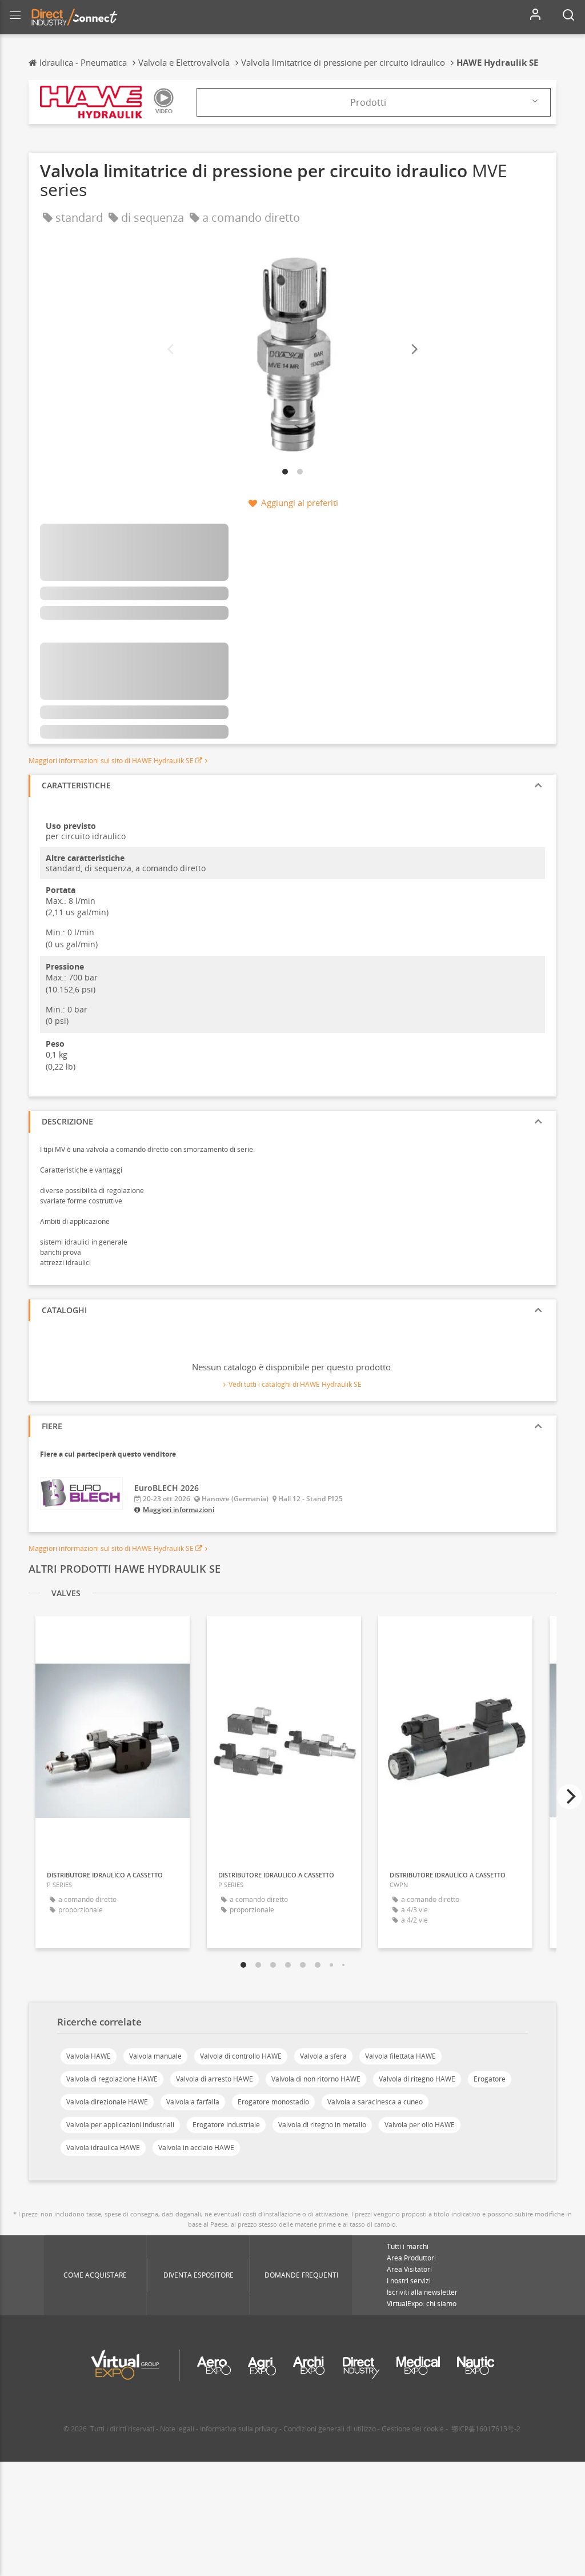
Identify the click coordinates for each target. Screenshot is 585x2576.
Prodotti (368, 102)
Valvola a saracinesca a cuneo (375, 2102)
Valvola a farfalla (193, 2102)
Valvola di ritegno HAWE (417, 2079)
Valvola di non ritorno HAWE (316, 2079)
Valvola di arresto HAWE (215, 2079)
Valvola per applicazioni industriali (120, 2125)
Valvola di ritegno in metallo (322, 2125)
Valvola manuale (155, 2056)
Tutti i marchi (408, 2246)
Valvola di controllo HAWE (241, 2056)
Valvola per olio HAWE (420, 2125)
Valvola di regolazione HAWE (112, 2079)
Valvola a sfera (323, 2056)
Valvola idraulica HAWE (103, 2148)
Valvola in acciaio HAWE (196, 2148)
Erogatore (490, 2079)
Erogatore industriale (226, 2125)
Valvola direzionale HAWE (107, 2102)
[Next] (414, 350)
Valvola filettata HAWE (400, 2056)
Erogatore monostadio (273, 2102)
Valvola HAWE (89, 2056)
